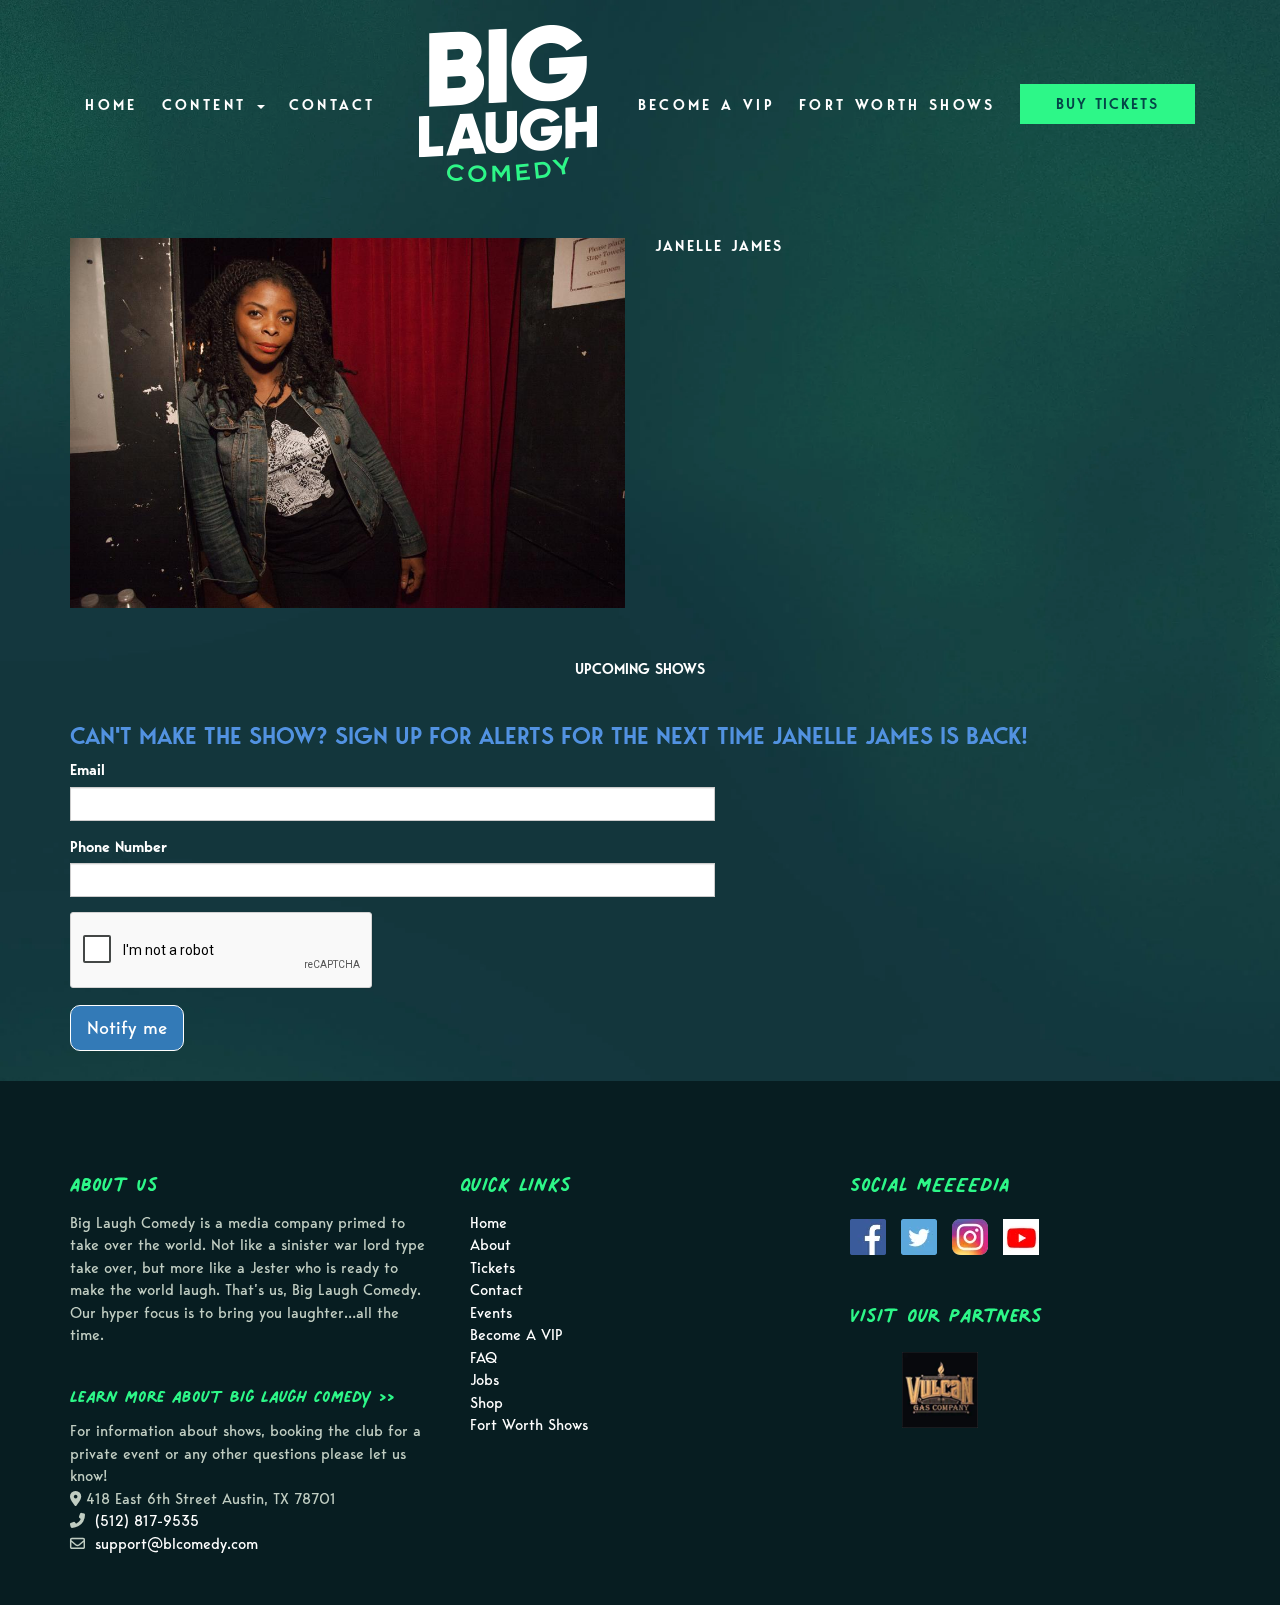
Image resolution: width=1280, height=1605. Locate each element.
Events (491, 1313)
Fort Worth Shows (897, 105)
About (490, 1245)
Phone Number (118, 847)
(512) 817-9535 (147, 1521)
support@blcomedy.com (176, 1544)
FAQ (483, 1358)
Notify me (127, 1027)
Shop (486, 1403)
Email (87, 770)
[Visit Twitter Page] (919, 1235)
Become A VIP (706, 105)
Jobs (484, 1380)
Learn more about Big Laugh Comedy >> (232, 1396)
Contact (332, 105)
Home (111, 105)
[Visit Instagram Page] (970, 1235)
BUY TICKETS (1107, 104)
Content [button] (208, 105)
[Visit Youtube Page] (1021, 1235)
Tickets (492, 1268)
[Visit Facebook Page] (868, 1235)
